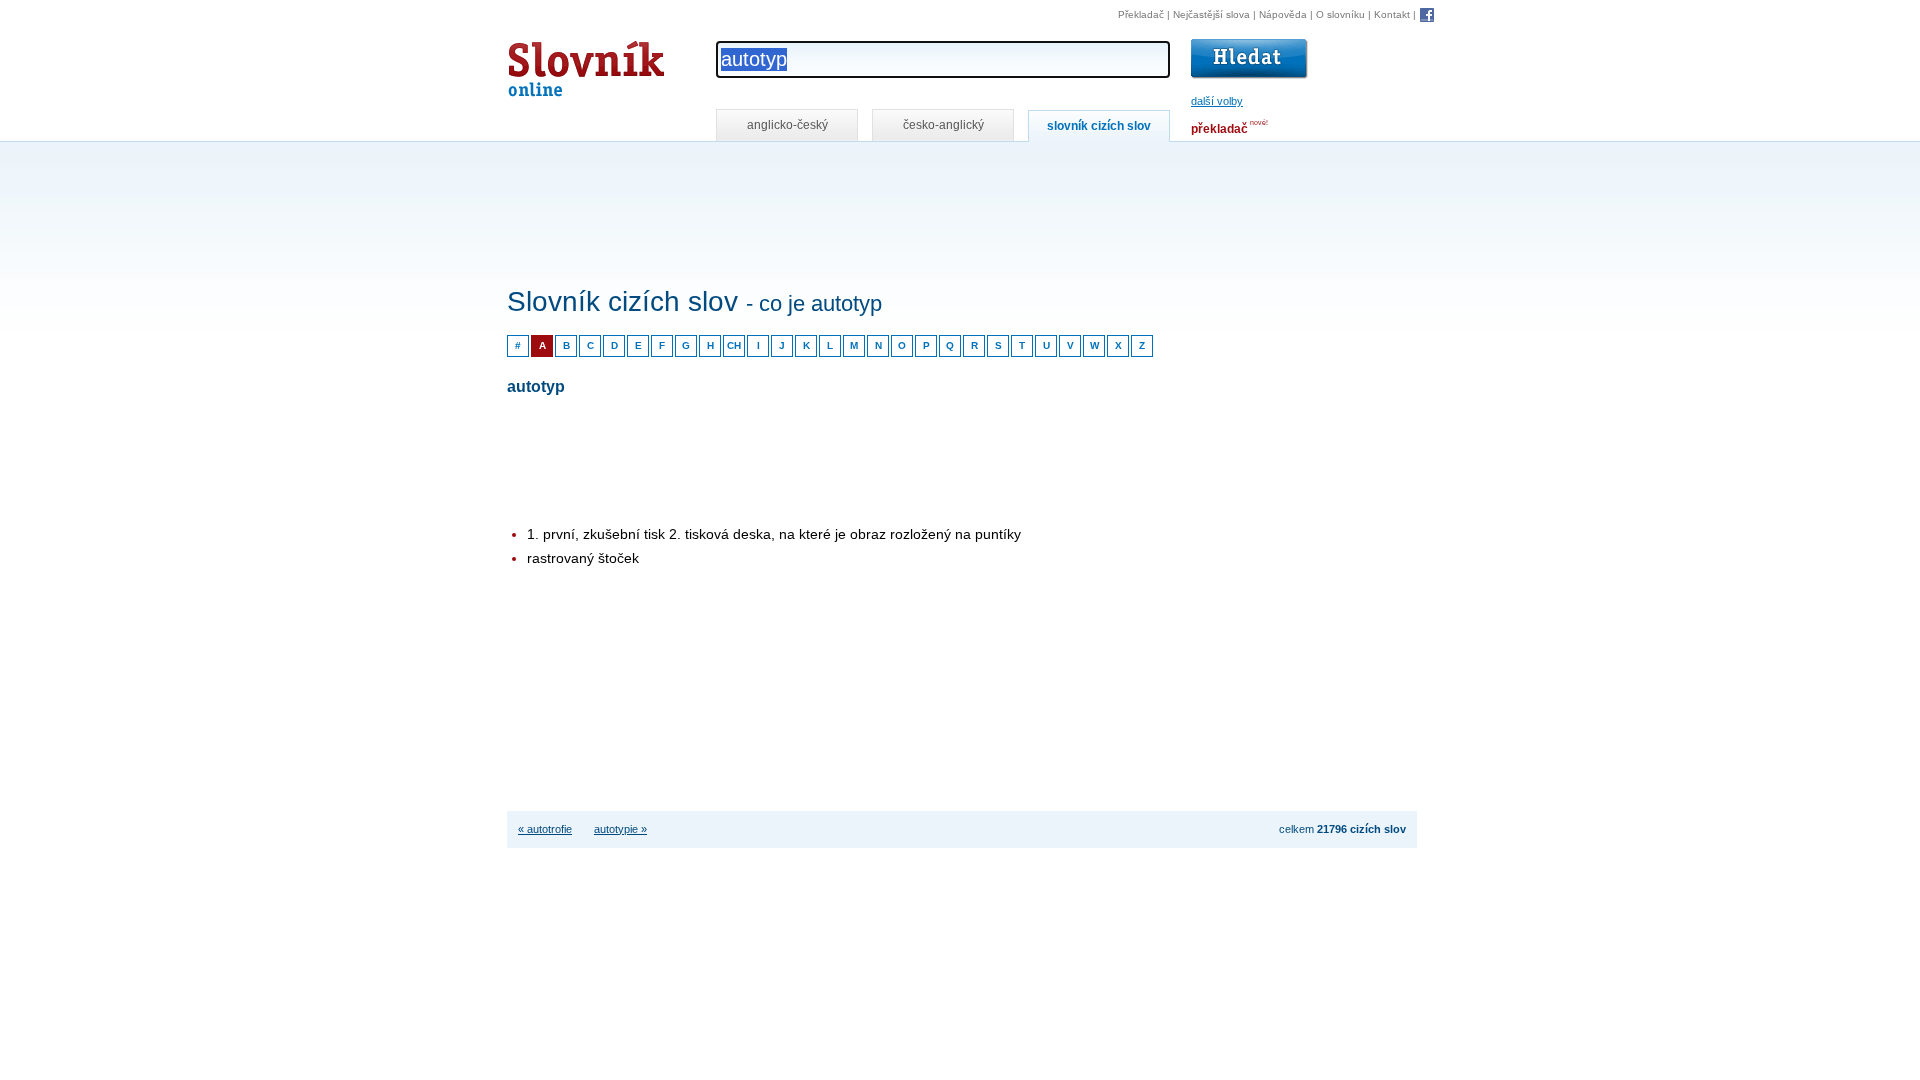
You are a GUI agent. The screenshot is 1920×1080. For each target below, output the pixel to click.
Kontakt (1392, 14)
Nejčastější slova (1211, 14)
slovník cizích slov (1099, 126)
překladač (1219, 129)
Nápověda (1283, 14)
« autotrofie (545, 829)
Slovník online (550, 63)
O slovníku (1340, 14)
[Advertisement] (871, 168)
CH (734, 345)
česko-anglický (943, 125)
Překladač (1141, 14)
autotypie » (620, 829)
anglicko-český (787, 125)
